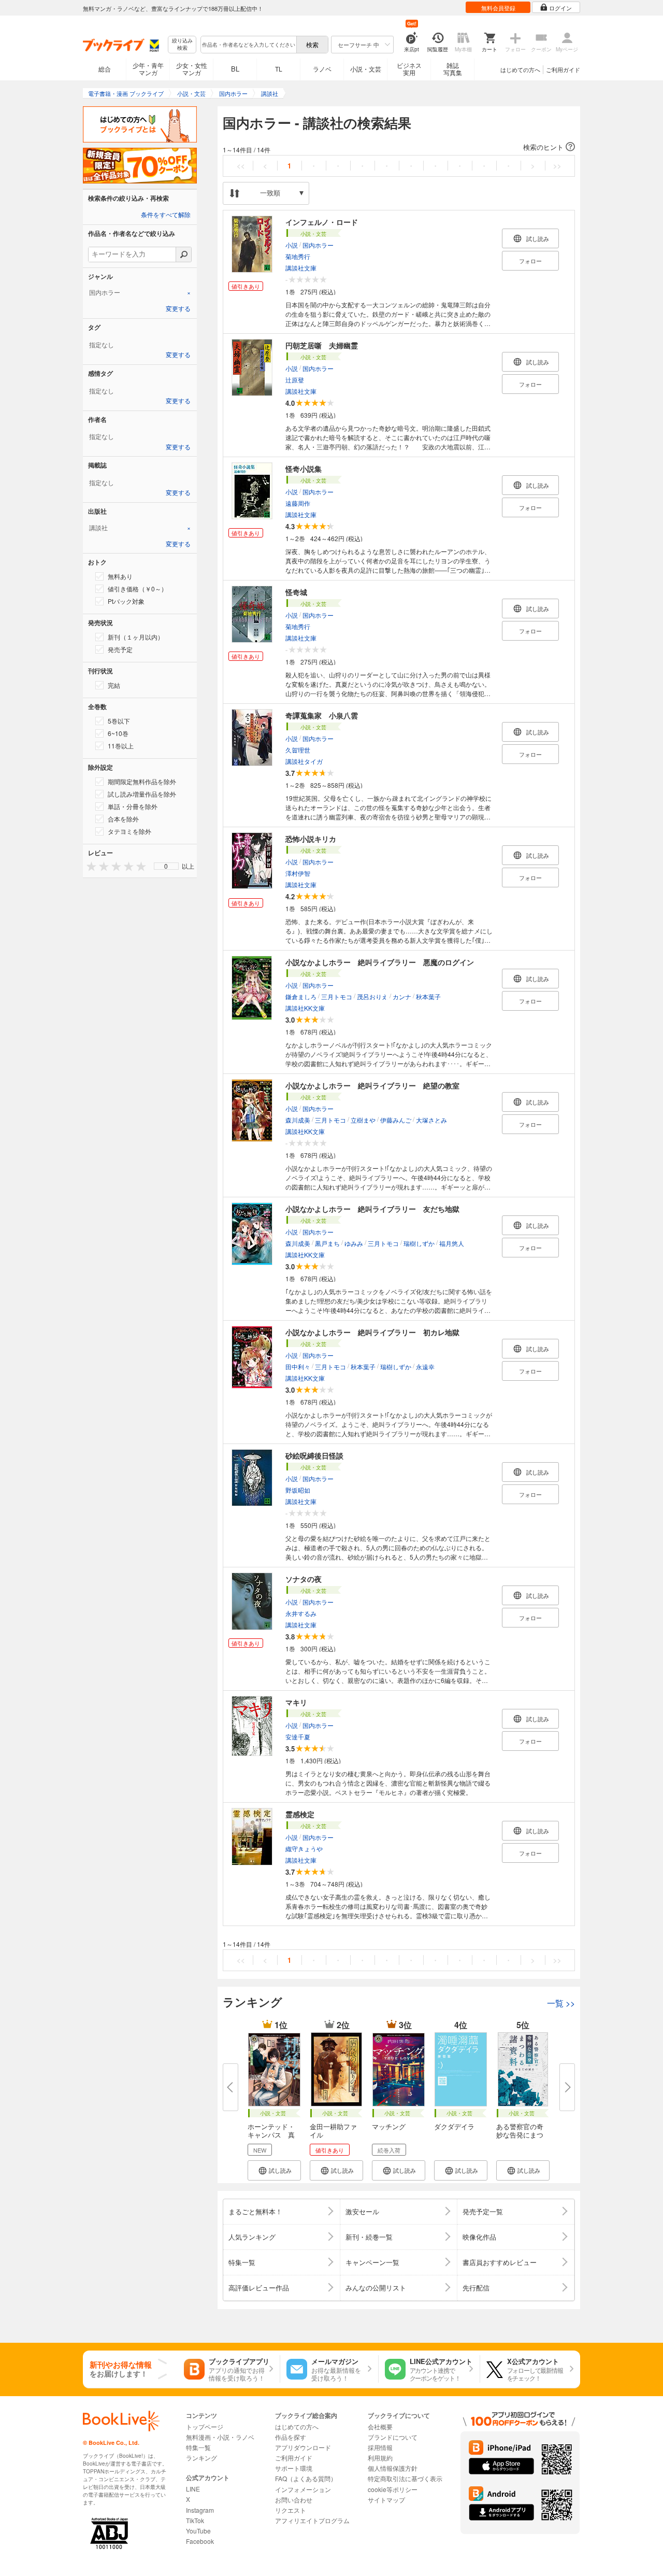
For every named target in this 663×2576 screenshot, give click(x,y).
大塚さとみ (431, 1120)
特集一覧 (198, 2447)
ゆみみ (354, 1243)
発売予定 (120, 649)
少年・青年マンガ (148, 69)
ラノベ (322, 69)
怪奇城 (296, 592)
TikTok (195, 2520)
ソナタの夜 (304, 1579)
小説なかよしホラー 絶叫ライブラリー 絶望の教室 (372, 1085)
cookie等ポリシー (393, 2489)
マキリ (296, 1702)
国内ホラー (318, 245)
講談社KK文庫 (305, 1008)
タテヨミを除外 (129, 831)
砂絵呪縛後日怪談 (314, 1455)
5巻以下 (119, 721)
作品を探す (291, 2437)
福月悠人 (452, 1243)
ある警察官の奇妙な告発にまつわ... (520, 2135)
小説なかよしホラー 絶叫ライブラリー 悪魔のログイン (380, 962)
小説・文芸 (366, 69)
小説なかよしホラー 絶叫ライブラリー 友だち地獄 (372, 1209)
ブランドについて (393, 2437)
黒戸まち (327, 1243)
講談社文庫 (301, 268)
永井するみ (301, 1613)
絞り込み (182, 44)
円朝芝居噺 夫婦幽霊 (322, 345)
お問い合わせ (294, 2500)
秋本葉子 (428, 996)
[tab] (140, 292)
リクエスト (291, 2510)
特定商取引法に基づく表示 (405, 2478)
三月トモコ (337, 996)
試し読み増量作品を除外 (142, 794)
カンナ (402, 996)
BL (235, 69)
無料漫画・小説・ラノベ (220, 2437)
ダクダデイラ (454, 2126)
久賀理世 (298, 750)
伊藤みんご (396, 1120)
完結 (114, 685)
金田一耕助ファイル (333, 2131)
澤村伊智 (298, 873)
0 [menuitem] (166, 866)
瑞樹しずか (419, 1243)
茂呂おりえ (372, 996)
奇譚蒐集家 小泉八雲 (322, 715)
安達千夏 (298, 1737)
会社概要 (380, 2426)
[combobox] (248, 45)
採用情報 (380, 2447)
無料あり (120, 576)
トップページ (205, 2426)
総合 (105, 69)
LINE (193, 2489)
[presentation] (89, 866)
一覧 (561, 2003)
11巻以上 (121, 746)
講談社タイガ (304, 761)
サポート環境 (294, 2468)
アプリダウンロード (303, 2447)
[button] (399, 147)
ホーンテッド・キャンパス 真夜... (271, 2135)
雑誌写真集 (453, 69)
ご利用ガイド (563, 69)
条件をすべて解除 (166, 215)
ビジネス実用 (409, 69)
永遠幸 (425, 1367)
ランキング (201, 2458)
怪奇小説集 (304, 469)
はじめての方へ (520, 69)
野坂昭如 (298, 1490)
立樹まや (363, 1120)
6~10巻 (118, 733)
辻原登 (295, 380)
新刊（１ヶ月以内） (136, 637)
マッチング (389, 2126)
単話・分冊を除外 (133, 806)
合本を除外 (123, 819)
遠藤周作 (298, 503)
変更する (178, 309)
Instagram (200, 2510)
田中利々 (298, 1367)
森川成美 (298, 1120)
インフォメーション (303, 2489)
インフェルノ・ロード (322, 222)
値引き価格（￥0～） (138, 589)
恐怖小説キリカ (311, 839)
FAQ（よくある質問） (306, 2478)
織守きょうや (304, 1849)
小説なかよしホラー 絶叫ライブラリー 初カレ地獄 (372, 1332)
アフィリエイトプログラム (312, 2520)
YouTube (198, 2531)
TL (279, 69)
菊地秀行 (298, 256)
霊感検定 (300, 1814)
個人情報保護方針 (393, 2468)
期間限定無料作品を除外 (142, 781)
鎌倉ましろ (301, 996)
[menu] (166, 866)
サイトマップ (386, 2500)
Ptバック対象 (126, 601)
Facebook (200, 2541)
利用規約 (380, 2458)
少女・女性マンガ (192, 69)
